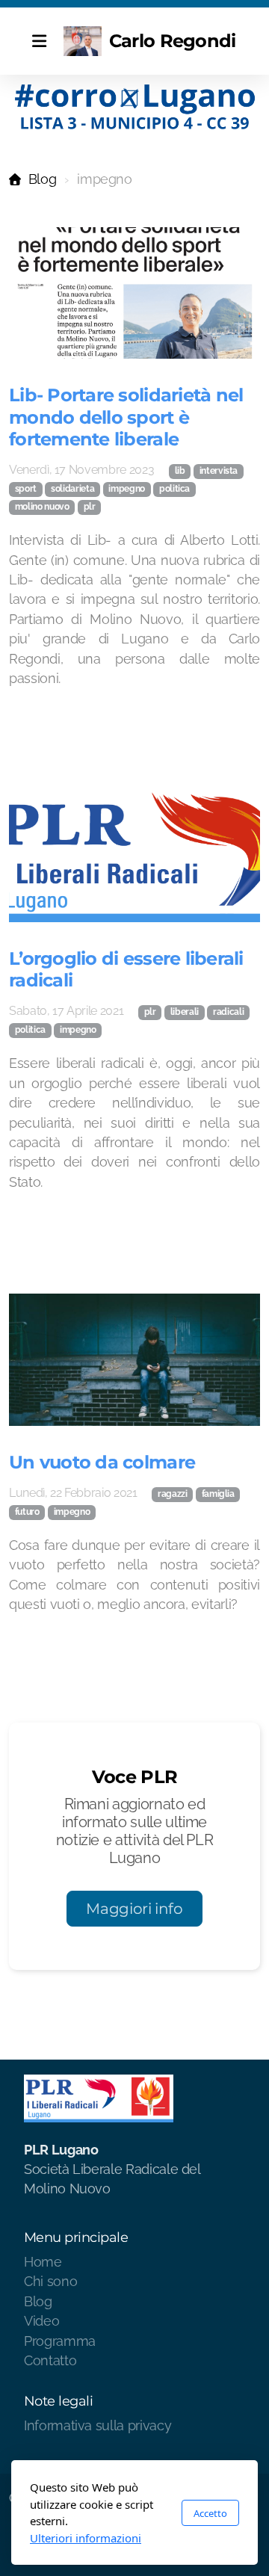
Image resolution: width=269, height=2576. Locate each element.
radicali (228, 1012)
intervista (219, 471)
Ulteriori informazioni (86, 2538)
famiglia (218, 1494)
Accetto (210, 2513)
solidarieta (72, 489)
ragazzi (173, 1494)
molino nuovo (42, 507)
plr (90, 507)
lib (180, 471)
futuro (27, 1512)
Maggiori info (134, 1909)
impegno (127, 489)
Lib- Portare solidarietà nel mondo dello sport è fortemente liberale (126, 417)
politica (174, 489)
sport (26, 489)
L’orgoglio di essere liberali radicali (126, 969)
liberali (185, 1012)
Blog (42, 179)
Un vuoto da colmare (102, 1462)
